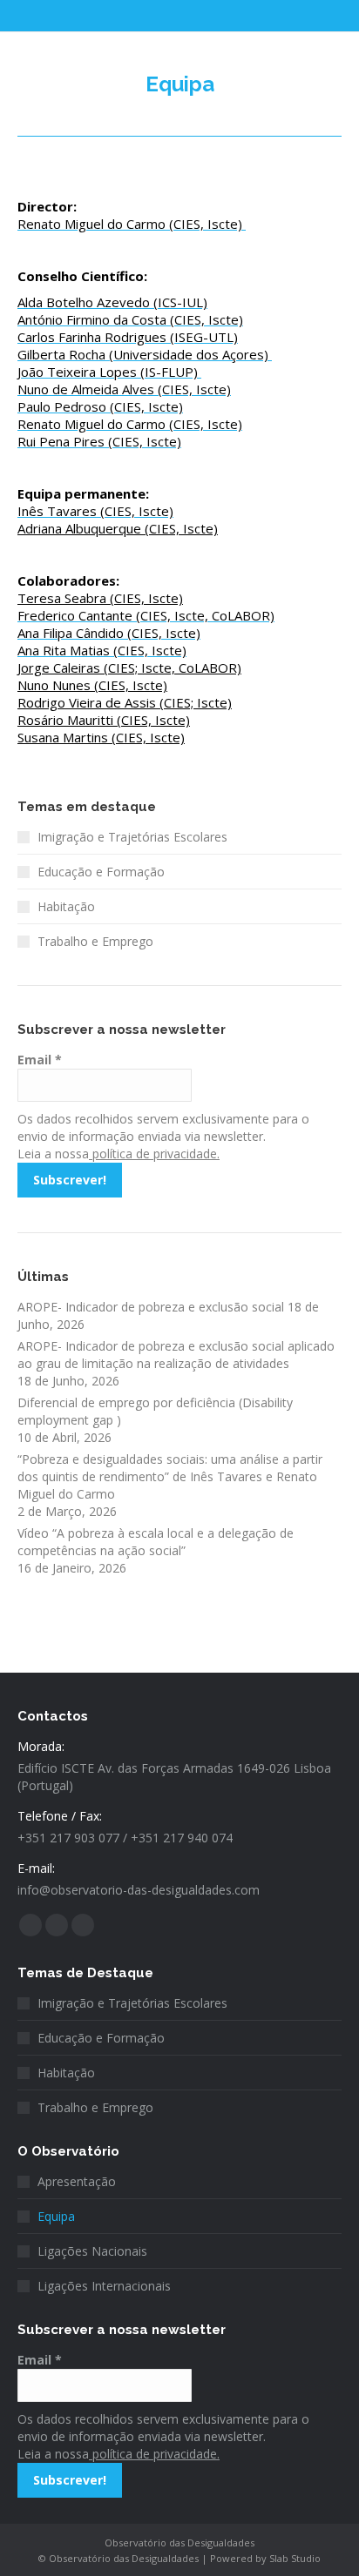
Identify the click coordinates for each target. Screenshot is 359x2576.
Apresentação (77, 2181)
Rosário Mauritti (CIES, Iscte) (104, 720)
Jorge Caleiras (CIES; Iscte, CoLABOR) (129, 667)
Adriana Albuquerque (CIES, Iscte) (118, 528)
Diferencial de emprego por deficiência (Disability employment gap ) (155, 1411)
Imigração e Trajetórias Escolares (132, 837)
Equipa (56, 2216)
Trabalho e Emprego (95, 941)
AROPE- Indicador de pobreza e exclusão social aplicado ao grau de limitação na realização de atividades (176, 1355)
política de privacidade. (154, 1154)
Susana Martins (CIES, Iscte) (101, 737)
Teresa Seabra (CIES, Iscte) (100, 598)
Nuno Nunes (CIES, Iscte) (92, 685)
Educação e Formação (101, 872)
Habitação (66, 906)
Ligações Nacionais (92, 2251)
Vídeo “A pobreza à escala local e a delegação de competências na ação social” (156, 1542)
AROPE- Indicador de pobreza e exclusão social (151, 1307)
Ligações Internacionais (104, 2286)
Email (40, 1060)
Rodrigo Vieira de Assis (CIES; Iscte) (125, 702)
